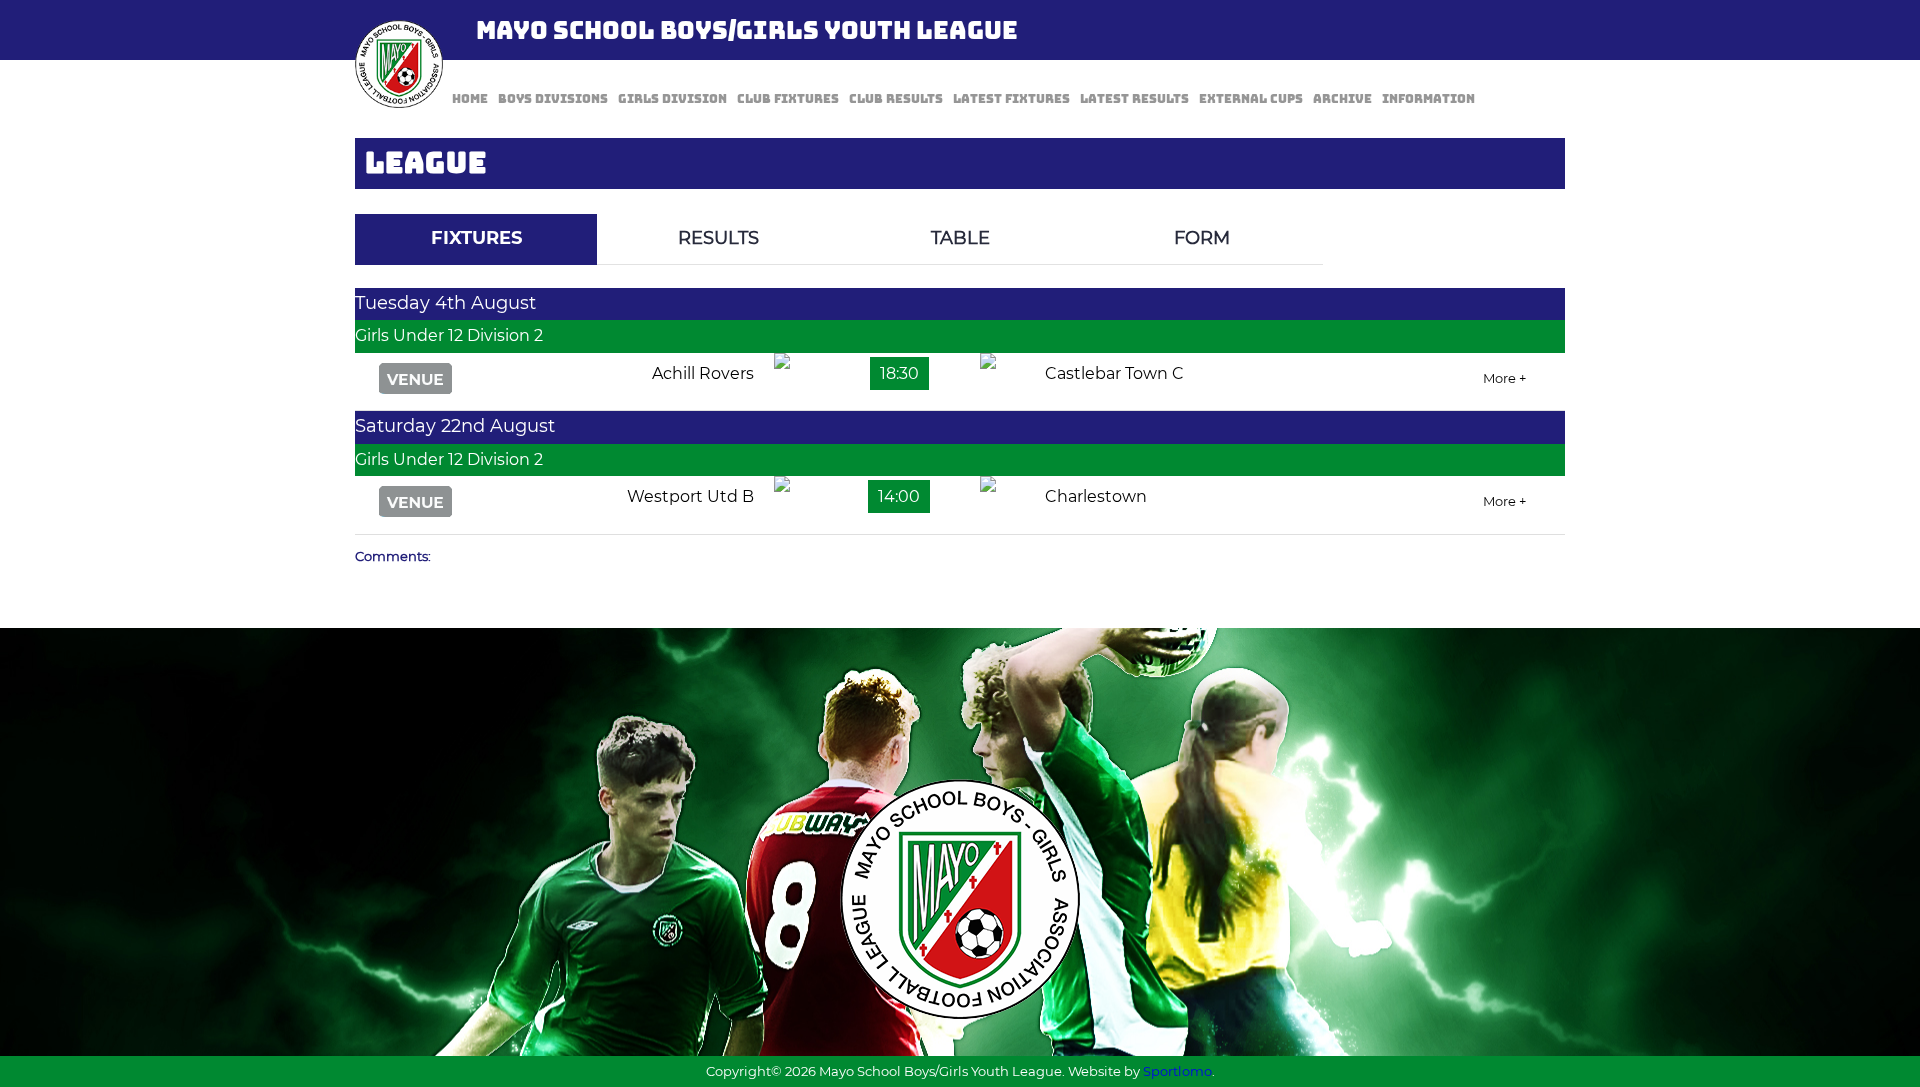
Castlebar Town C (1114, 373)
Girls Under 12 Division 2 (449, 335)
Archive (1342, 99)
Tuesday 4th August (445, 303)
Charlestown (1096, 496)
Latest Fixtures (1011, 99)
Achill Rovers (703, 373)
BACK (1517, 199)
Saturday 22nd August (455, 426)
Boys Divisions (553, 99)
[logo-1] (399, 64)
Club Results (896, 99)
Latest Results (1134, 99)
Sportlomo (1177, 1071)
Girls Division (672, 99)
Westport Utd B (690, 496)
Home (470, 99)
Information (1428, 99)
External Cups (1251, 99)
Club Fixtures (788, 99)
